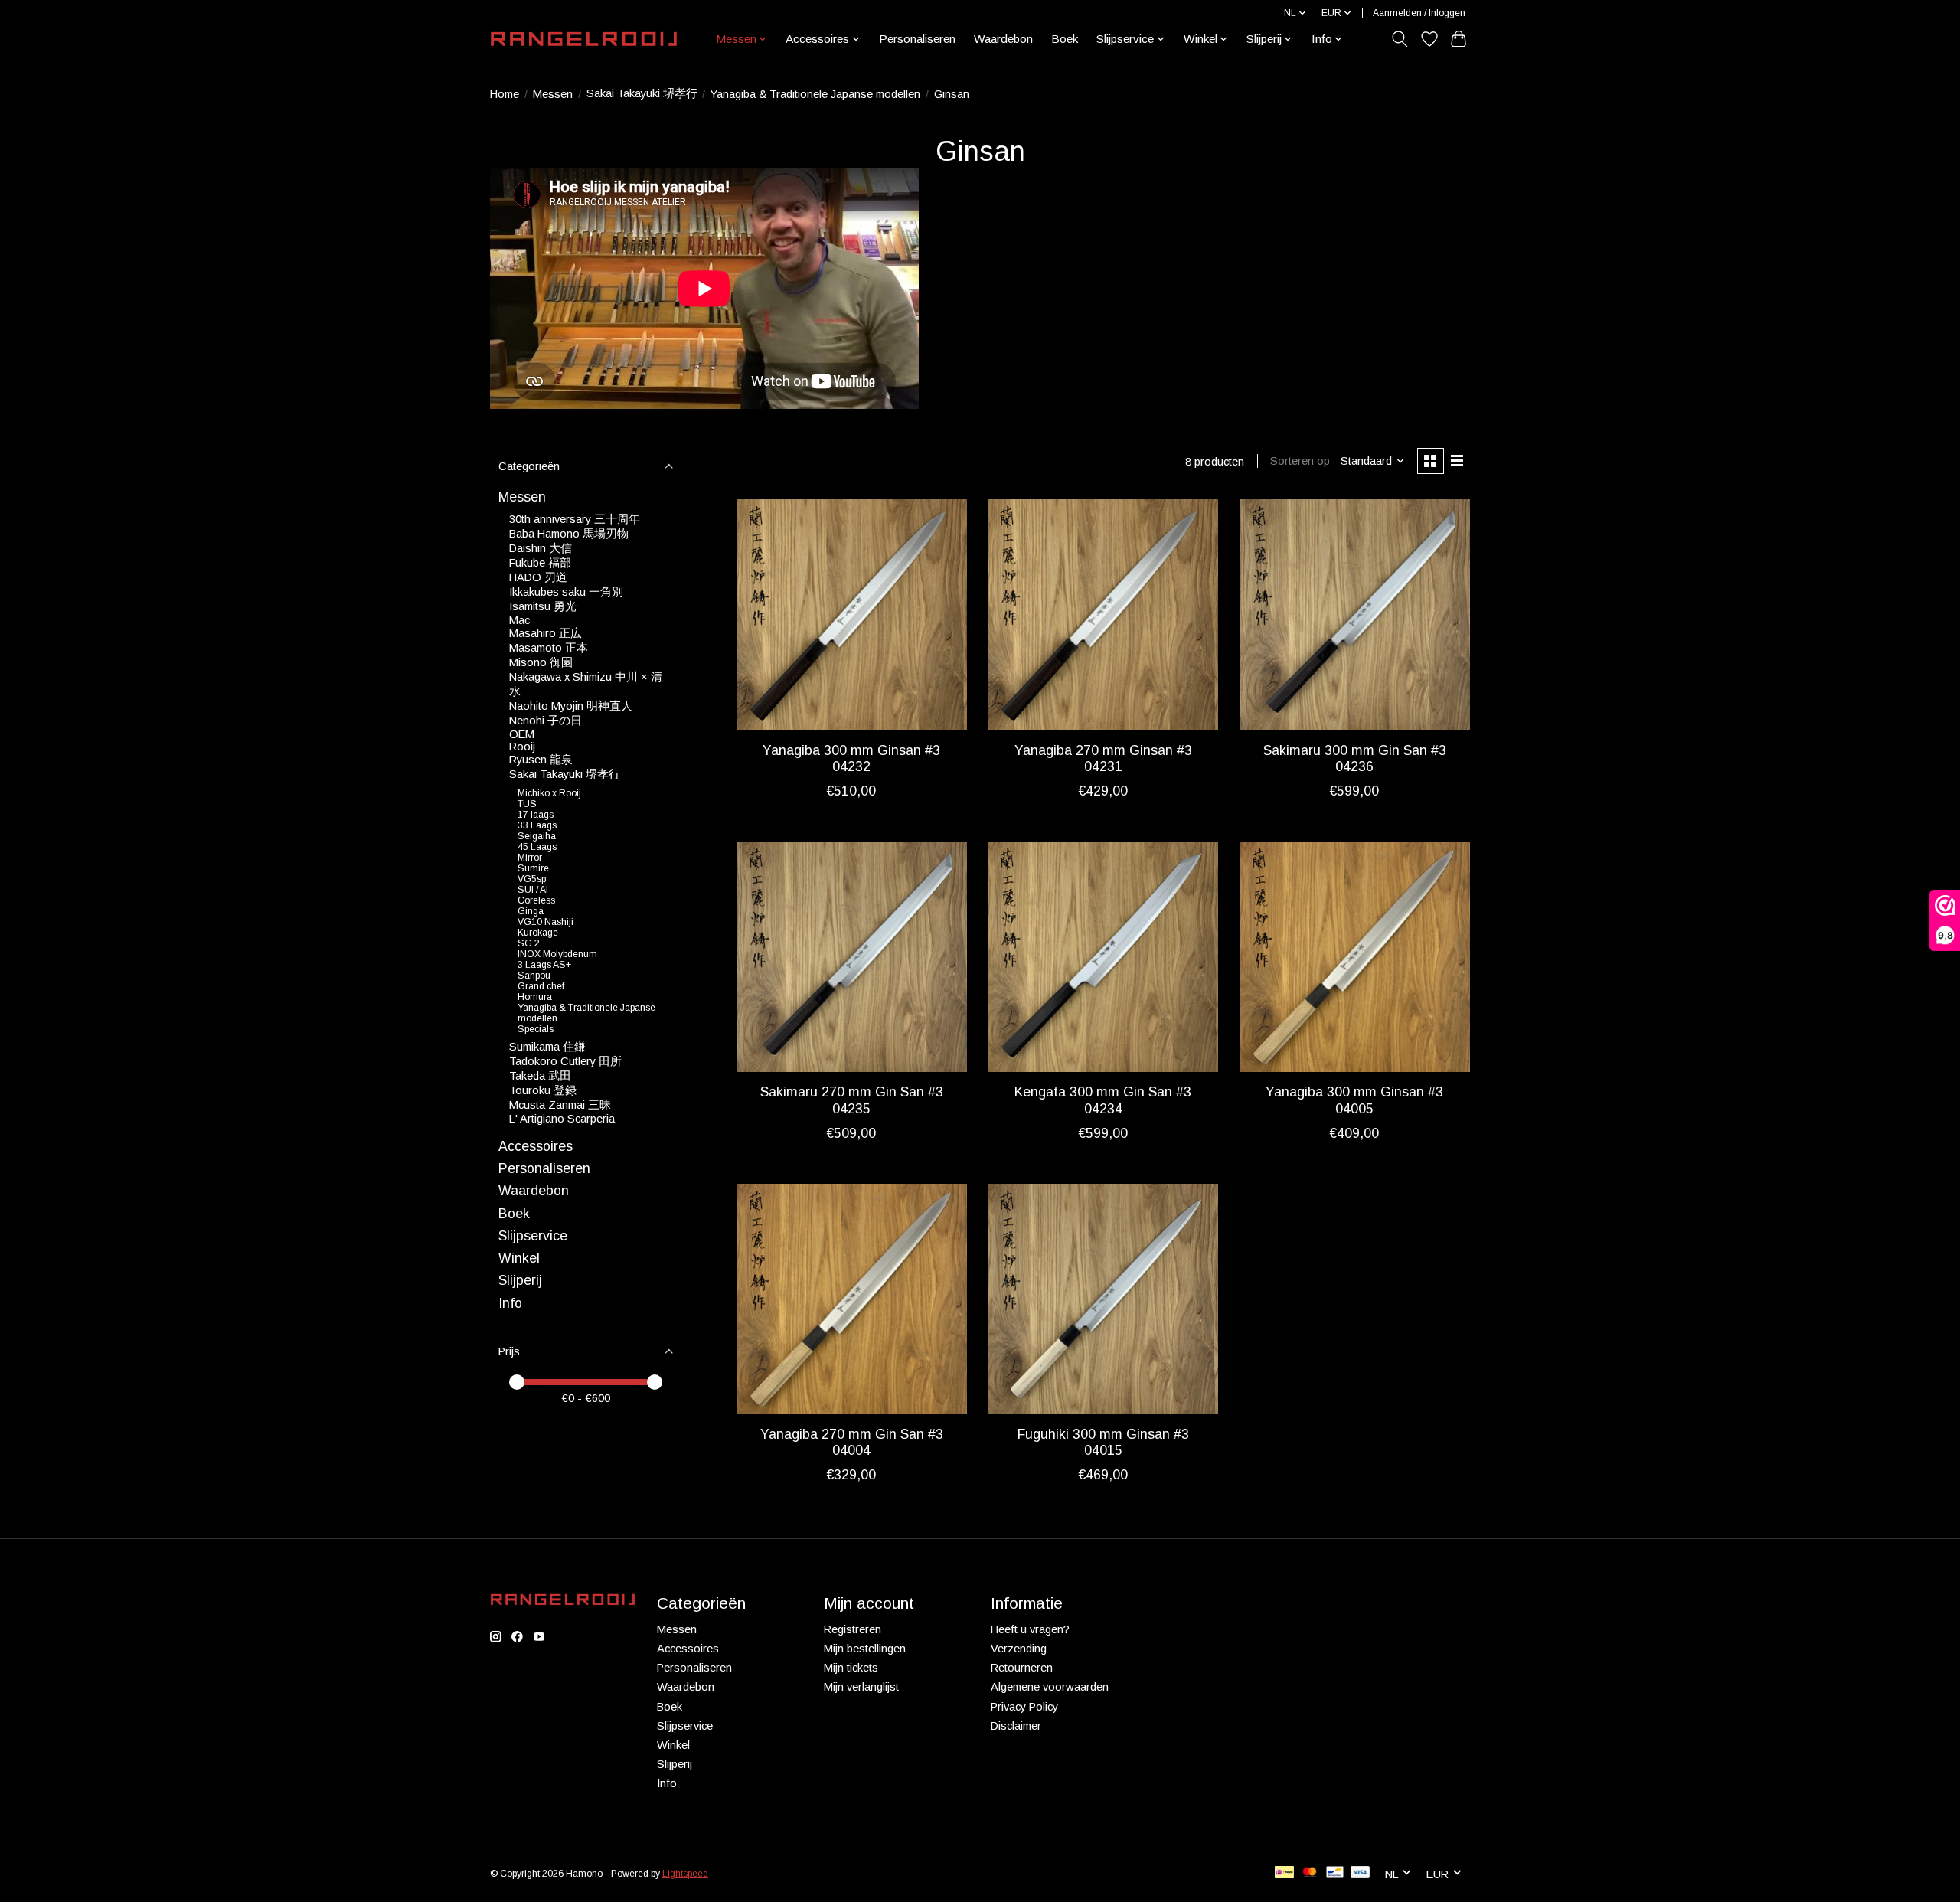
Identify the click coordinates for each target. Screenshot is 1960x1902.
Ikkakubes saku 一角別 (566, 592)
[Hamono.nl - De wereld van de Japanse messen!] (584, 39)
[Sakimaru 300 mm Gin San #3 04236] (1355, 614)
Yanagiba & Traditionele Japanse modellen (815, 94)
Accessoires (536, 1146)
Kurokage (538, 933)
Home (505, 94)
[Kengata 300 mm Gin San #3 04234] (1103, 957)
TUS (527, 804)
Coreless (536, 900)
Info (510, 1303)
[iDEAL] (1284, 1873)
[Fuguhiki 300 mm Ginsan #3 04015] (1103, 1299)
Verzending (1019, 1649)
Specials (536, 1029)
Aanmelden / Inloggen (1419, 13)
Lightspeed (685, 1874)
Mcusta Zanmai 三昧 (560, 1105)
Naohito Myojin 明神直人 (571, 706)
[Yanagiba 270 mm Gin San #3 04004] (852, 1299)
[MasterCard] (1310, 1873)
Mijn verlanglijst (861, 1687)
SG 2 (529, 943)
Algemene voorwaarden (1050, 1687)
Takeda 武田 (540, 1076)
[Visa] (1361, 1873)
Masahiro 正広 (546, 633)
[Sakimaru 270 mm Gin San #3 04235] (852, 957)
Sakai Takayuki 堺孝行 (642, 93)
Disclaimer (1016, 1726)
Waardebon (1003, 39)
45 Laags (537, 847)
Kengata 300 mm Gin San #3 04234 (1103, 1100)
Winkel (519, 1258)
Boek (1065, 39)
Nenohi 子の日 (546, 721)
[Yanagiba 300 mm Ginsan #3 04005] (1355, 957)
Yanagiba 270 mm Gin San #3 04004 (852, 1442)
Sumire (533, 868)
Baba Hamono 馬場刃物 (569, 534)
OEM (522, 734)
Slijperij (520, 1280)
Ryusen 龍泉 (541, 760)
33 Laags (537, 825)
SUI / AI (533, 890)
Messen (553, 94)
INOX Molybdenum (557, 954)
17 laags (536, 815)
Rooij (522, 747)
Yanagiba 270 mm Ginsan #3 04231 (1103, 758)
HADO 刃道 (538, 577)
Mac (519, 620)
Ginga (531, 911)
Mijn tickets (851, 1668)
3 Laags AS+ (544, 965)
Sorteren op (1300, 461)
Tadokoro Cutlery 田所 (565, 1061)
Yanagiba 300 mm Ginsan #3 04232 (851, 758)
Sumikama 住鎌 (547, 1047)
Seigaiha (537, 836)
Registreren (853, 1629)
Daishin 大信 (541, 548)
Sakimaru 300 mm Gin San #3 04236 (1355, 758)
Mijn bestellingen (865, 1649)
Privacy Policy (1024, 1707)
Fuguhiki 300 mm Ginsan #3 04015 (1103, 1442)
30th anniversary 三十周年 (575, 519)
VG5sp (532, 879)
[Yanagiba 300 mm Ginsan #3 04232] (852, 614)
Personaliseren (917, 39)
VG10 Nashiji (546, 922)
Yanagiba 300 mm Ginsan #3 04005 (1354, 1100)
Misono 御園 (541, 662)
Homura (535, 997)
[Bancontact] (1335, 1873)
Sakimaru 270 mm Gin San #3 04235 (852, 1100)
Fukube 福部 (540, 563)
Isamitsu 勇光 (543, 606)
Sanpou (534, 976)
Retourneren (1022, 1668)
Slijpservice (533, 1236)
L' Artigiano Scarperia (562, 1119)
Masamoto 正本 (549, 648)
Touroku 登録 (543, 1090)
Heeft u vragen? (1030, 1629)
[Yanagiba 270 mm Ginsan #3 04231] (1103, 614)
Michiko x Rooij (549, 793)
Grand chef (541, 986)
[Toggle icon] (1400, 39)
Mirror (530, 858)
